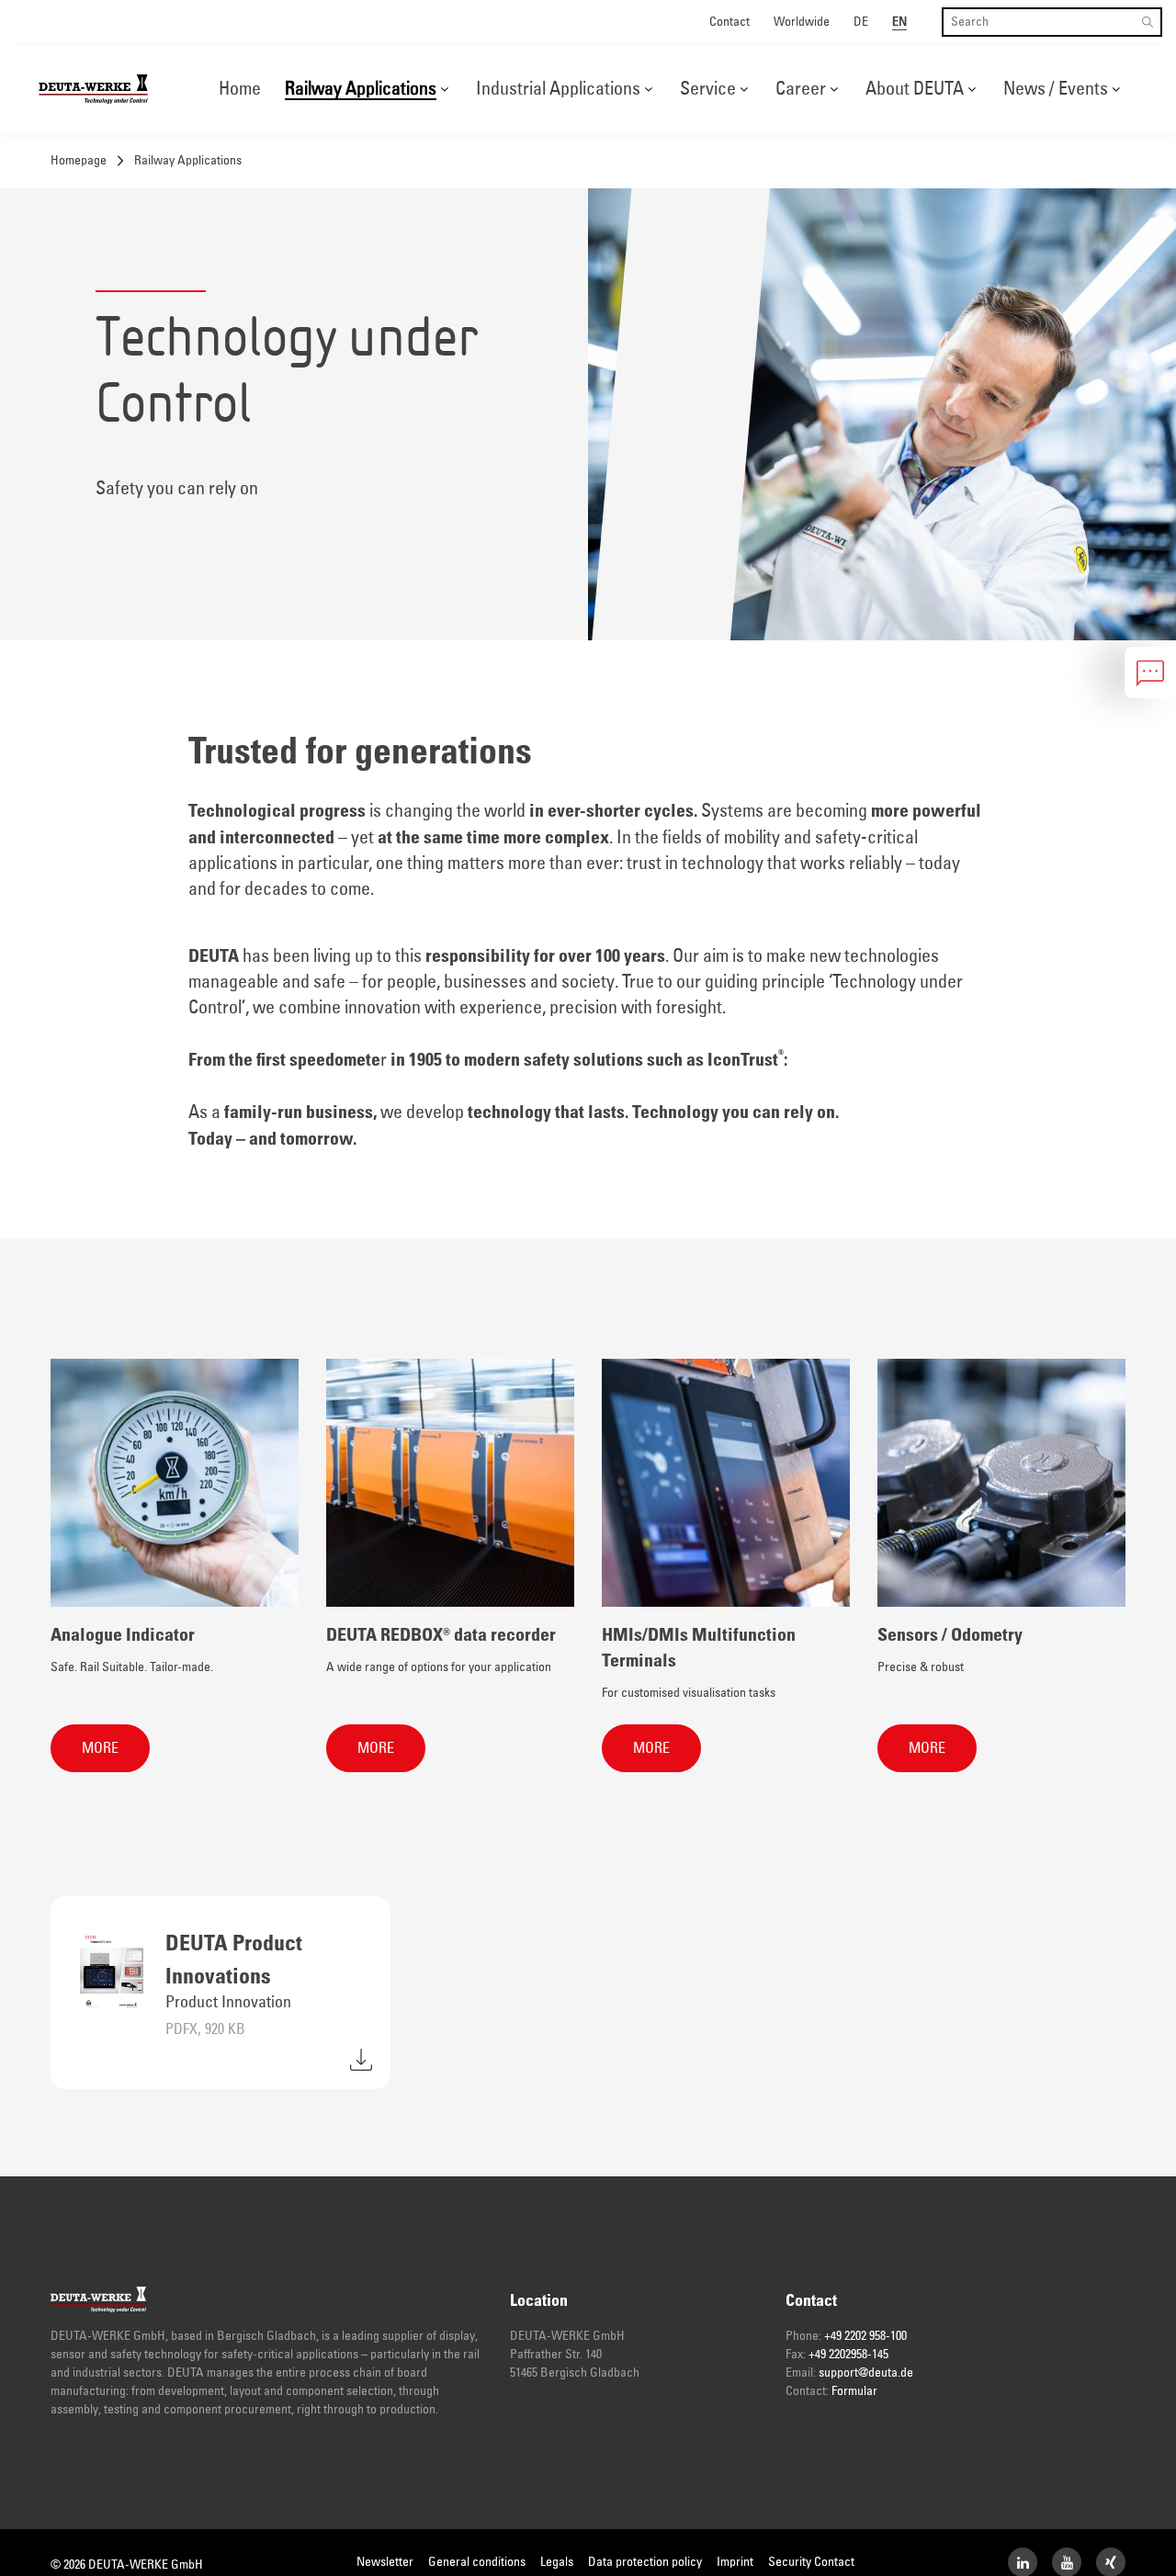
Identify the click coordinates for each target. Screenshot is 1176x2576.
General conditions (477, 2562)
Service (708, 89)
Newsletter (385, 2562)
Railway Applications (361, 89)
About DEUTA (915, 89)
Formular (854, 2391)
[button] (444, 89)
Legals (557, 2562)
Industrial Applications (558, 89)
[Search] (1148, 22)
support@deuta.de (866, 2373)
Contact (729, 22)
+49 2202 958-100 (865, 2336)
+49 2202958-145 (848, 2355)
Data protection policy (645, 2562)
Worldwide (802, 22)
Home (240, 89)
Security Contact (811, 2562)
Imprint (735, 2562)
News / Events (1056, 89)
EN (899, 22)
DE (861, 22)
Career (801, 89)
